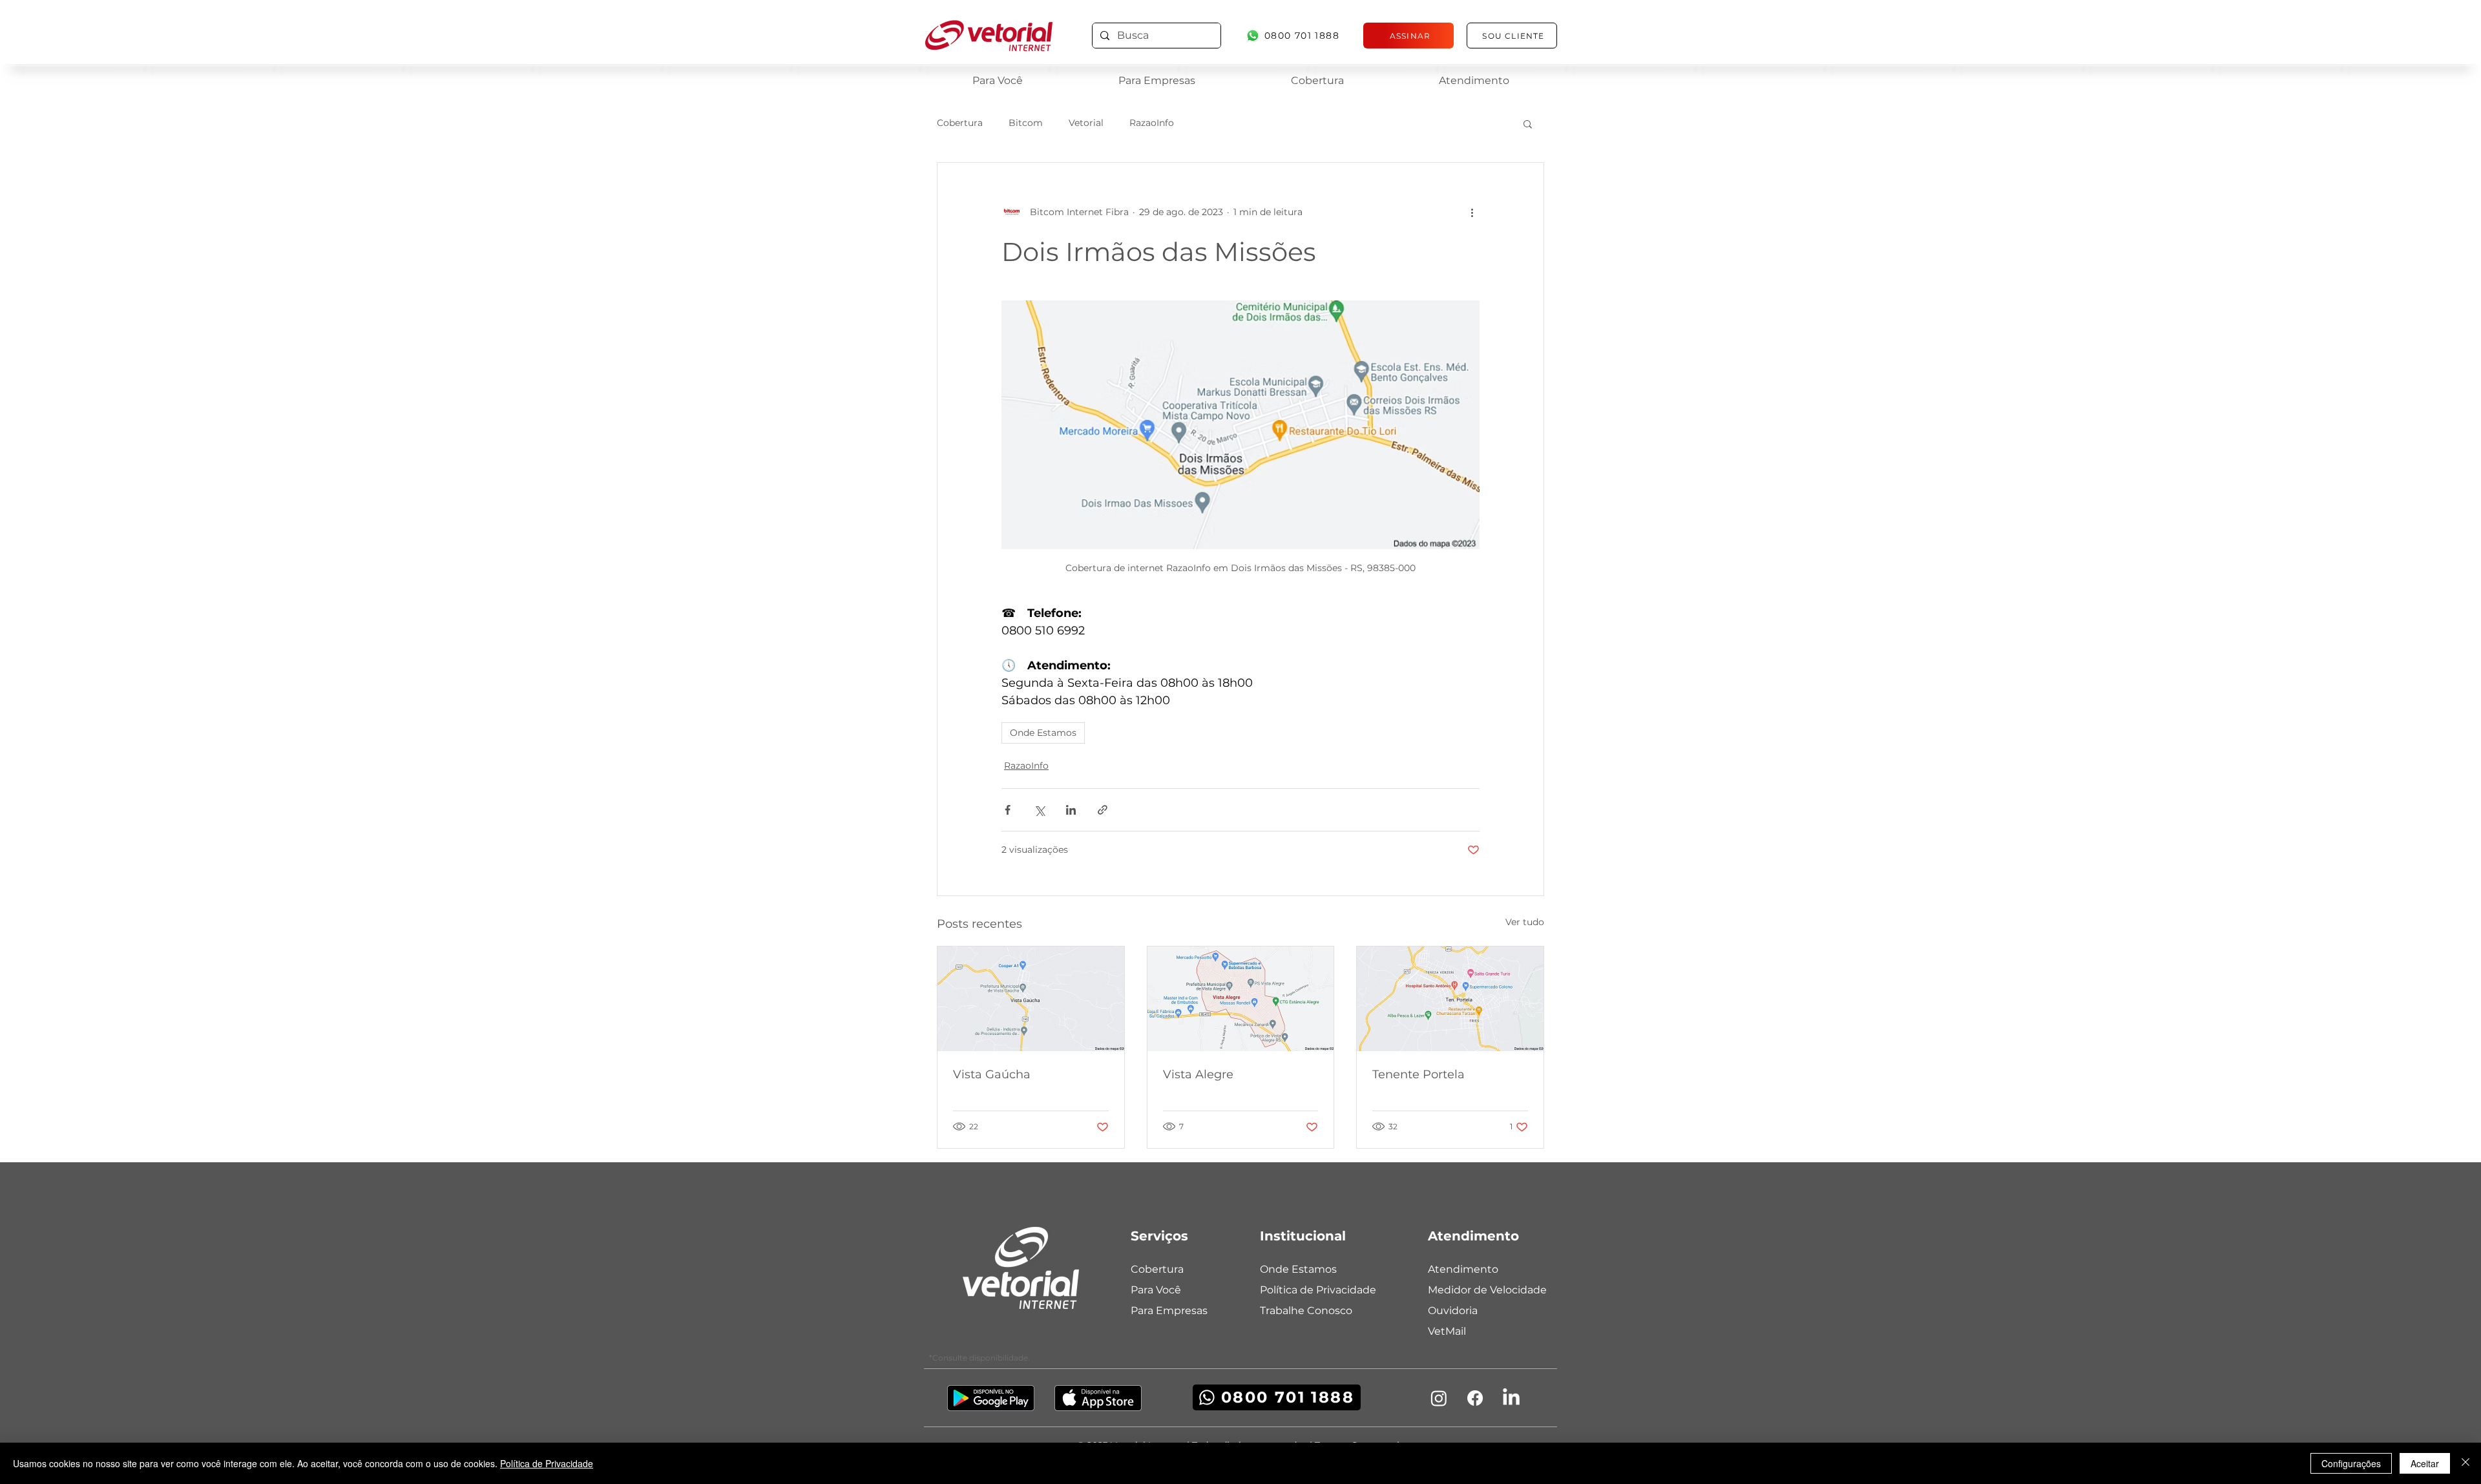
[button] (1528, 123)
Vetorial (1086, 123)
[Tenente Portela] (1450, 999)
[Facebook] (1475, 1398)
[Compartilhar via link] (1103, 810)
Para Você (1156, 1290)
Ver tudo (1525, 922)
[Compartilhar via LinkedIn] (1071, 810)
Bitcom (1026, 123)
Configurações (2351, 1463)
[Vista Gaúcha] (1031, 999)
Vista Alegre (1198, 1074)
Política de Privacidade (547, 1463)
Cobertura (960, 123)
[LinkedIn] (1511, 1398)
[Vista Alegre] (1241, 999)
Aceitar (2425, 1463)
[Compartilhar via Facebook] (1008, 810)
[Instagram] (1439, 1398)
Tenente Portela (1418, 1074)
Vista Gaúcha (992, 1074)
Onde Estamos (1043, 733)
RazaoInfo (1152, 123)
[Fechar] (2465, 1463)
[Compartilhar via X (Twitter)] (1039, 810)
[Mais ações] (1472, 212)
